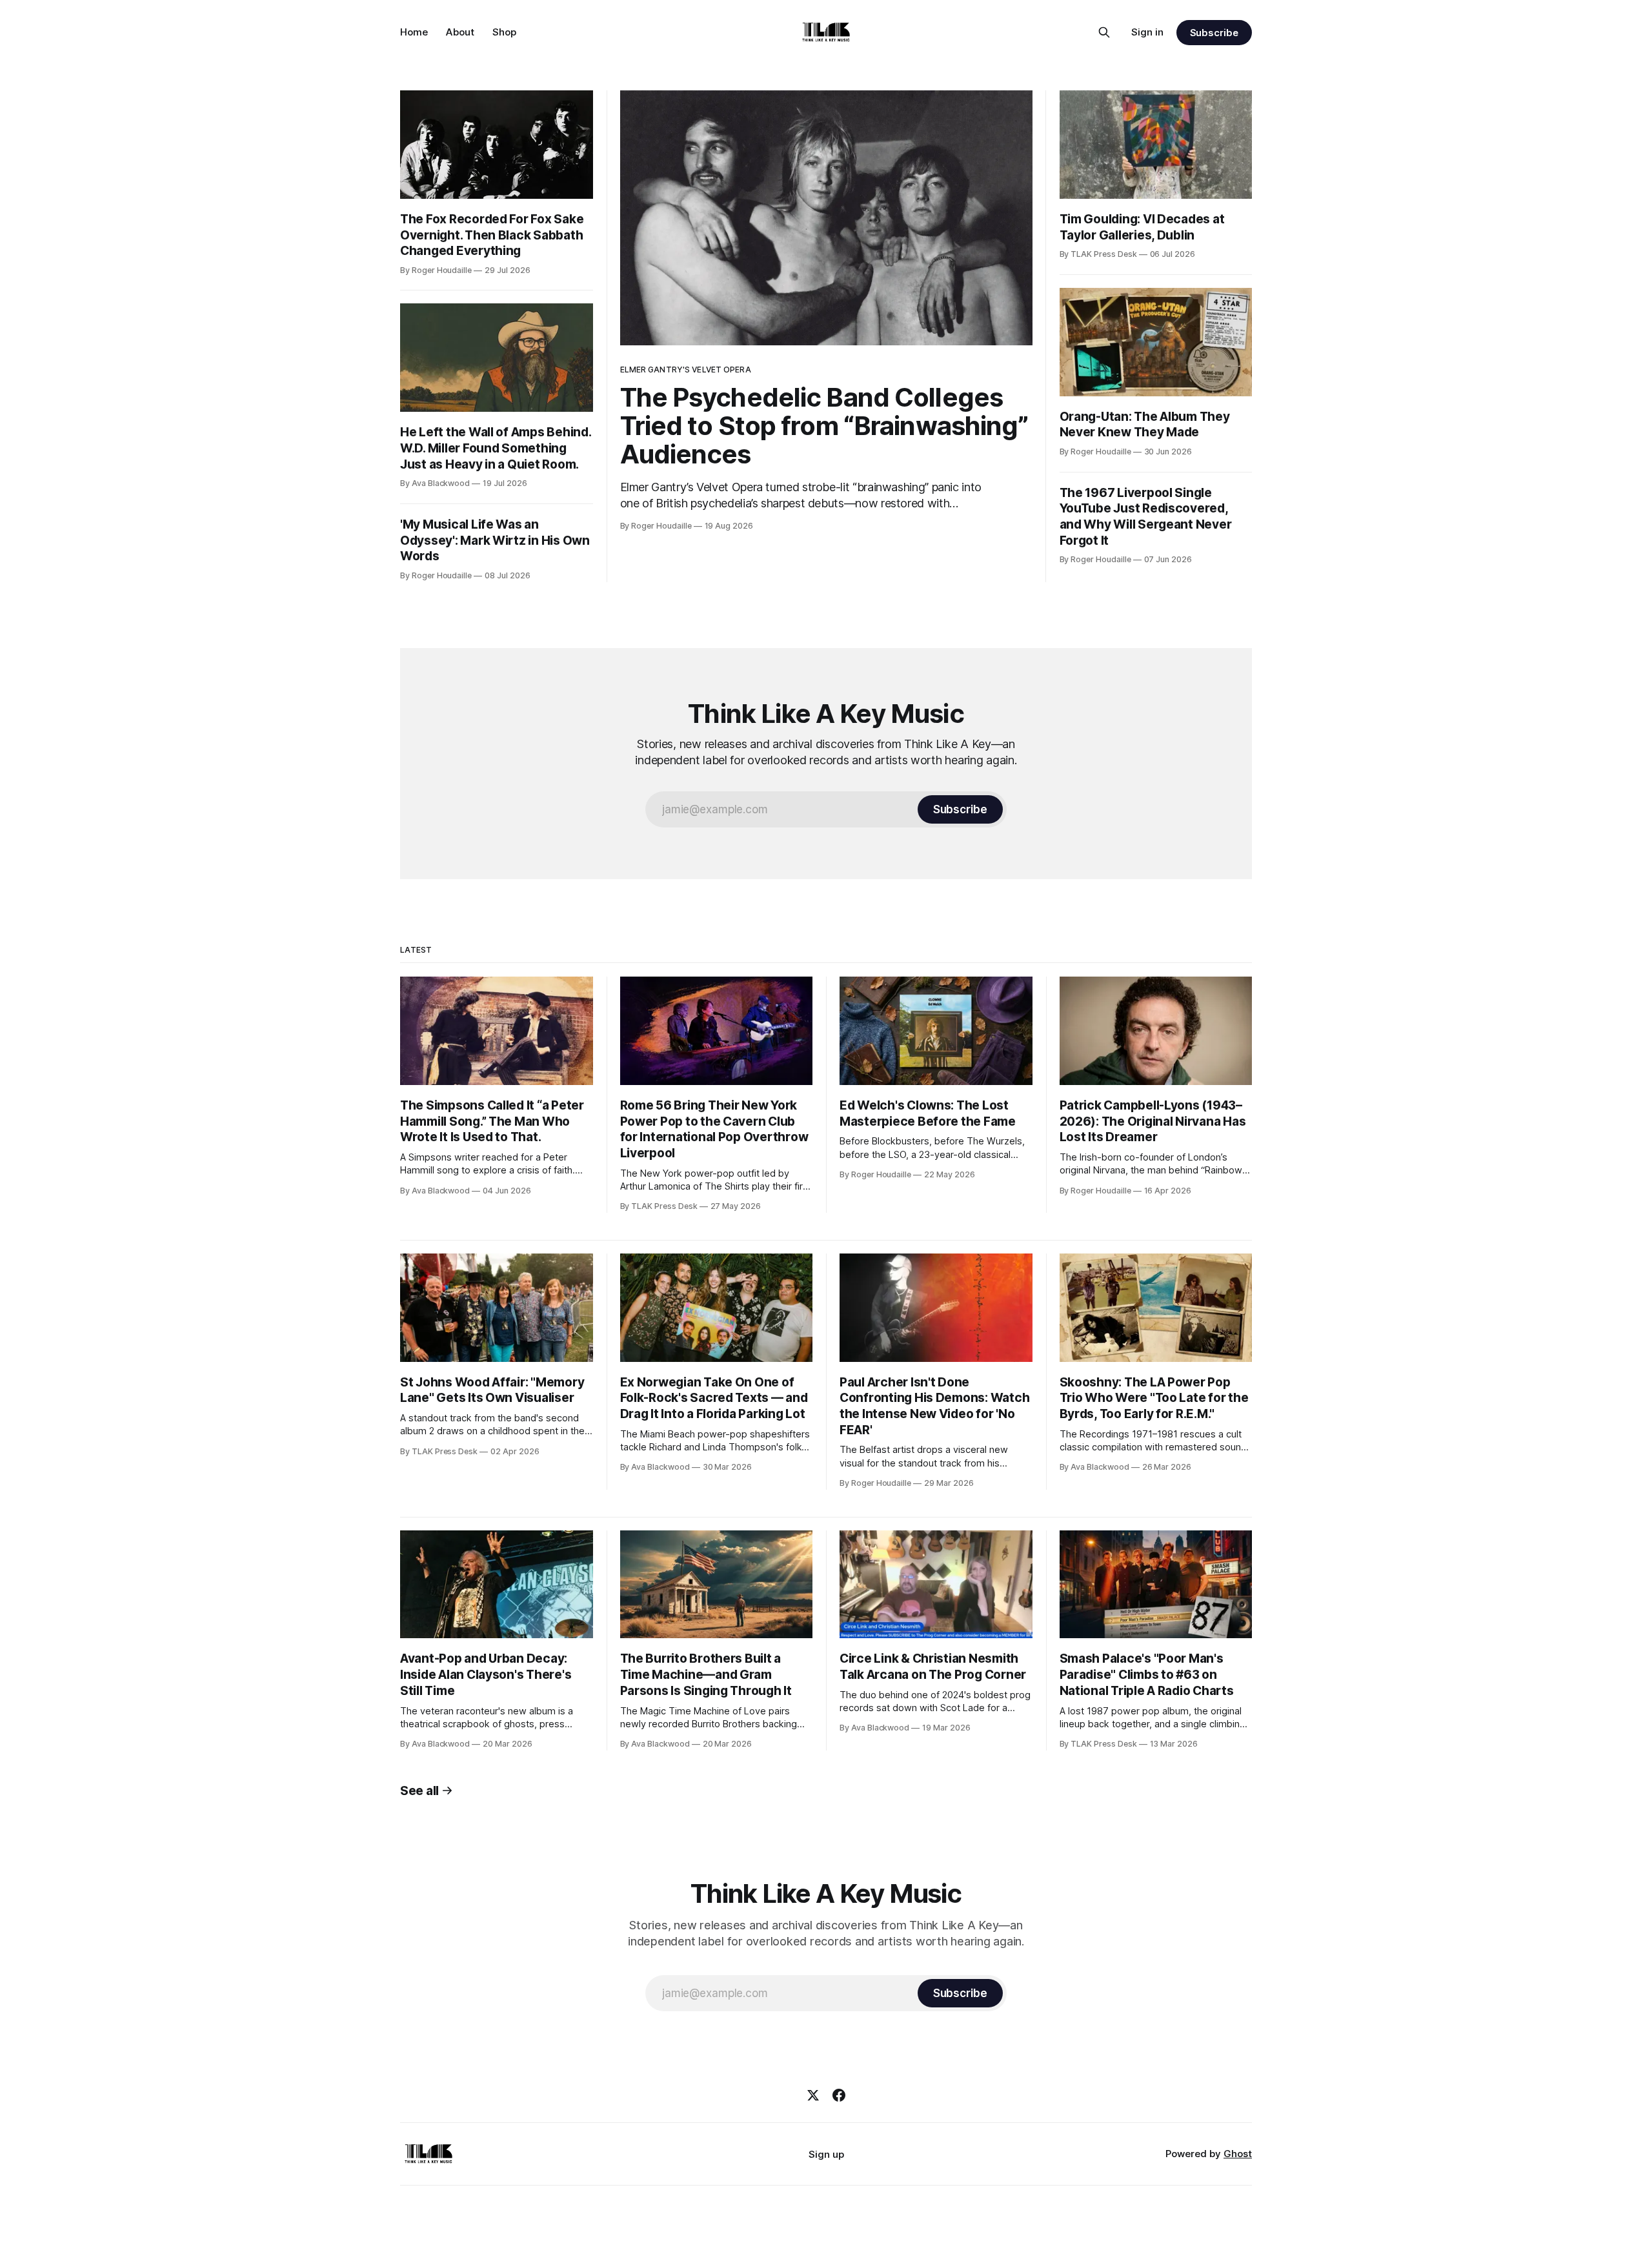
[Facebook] (839, 2095)
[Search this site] (1104, 32)
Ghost (1238, 2154)
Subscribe (1214, 33)
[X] (813, 2095)
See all (419, 1791)
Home (414, 32)
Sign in (1147, 32)
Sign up (826, 2154)
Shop (504, 32)
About (460, 32)
